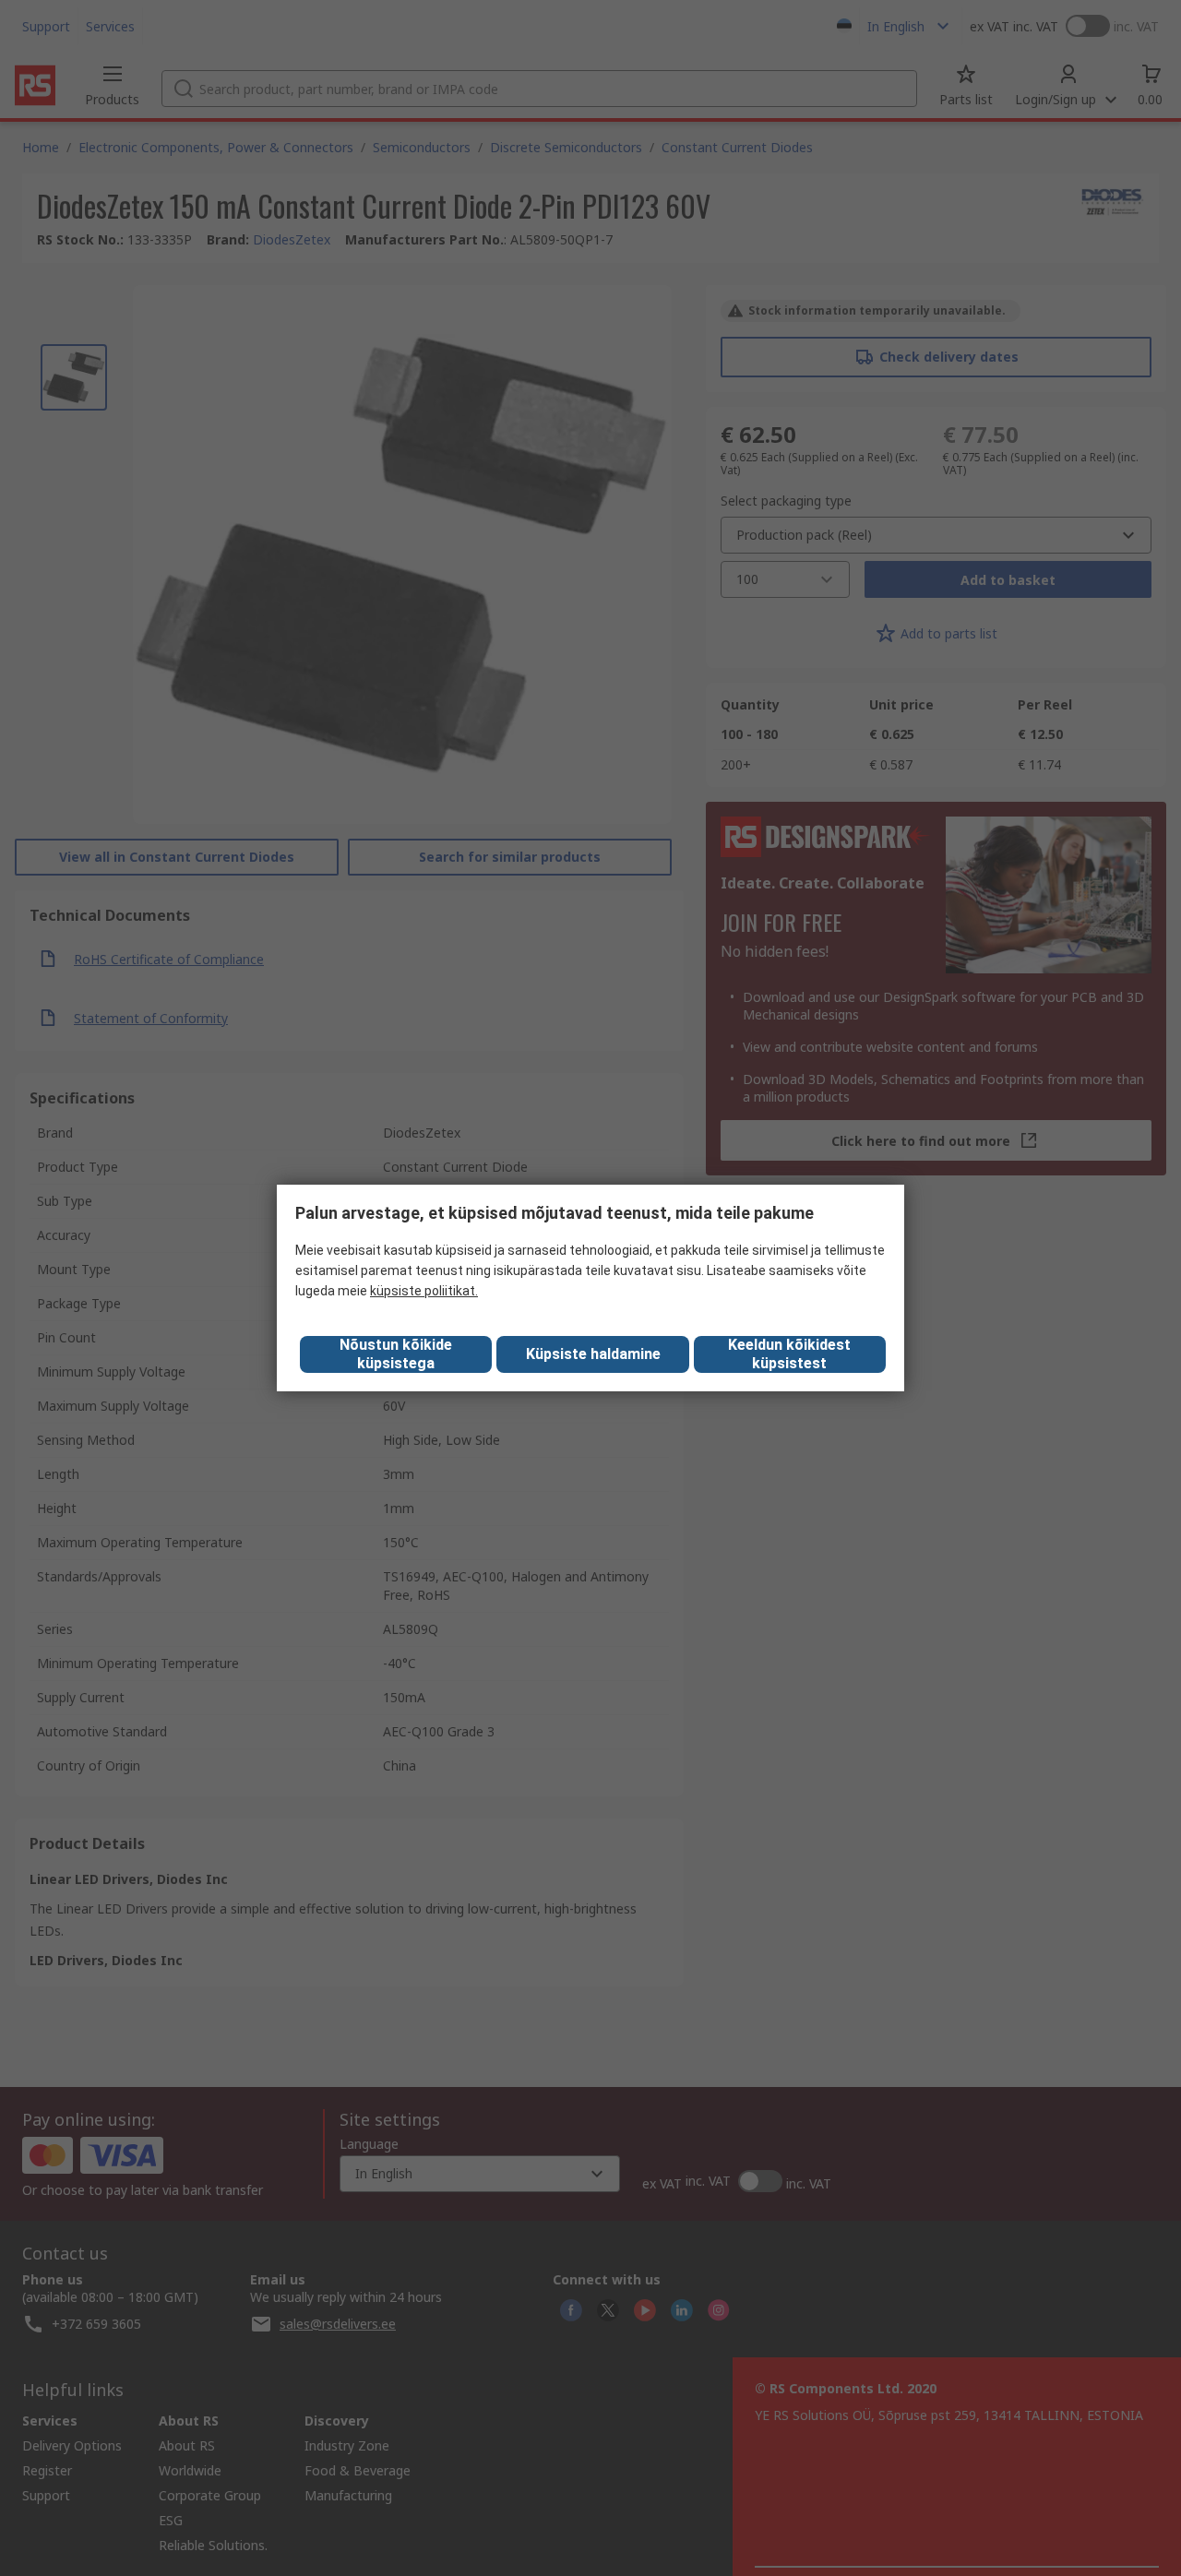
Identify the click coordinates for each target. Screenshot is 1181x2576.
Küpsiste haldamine (593, 1354)
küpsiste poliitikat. (424, 1291)
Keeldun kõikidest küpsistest (789, 1354)
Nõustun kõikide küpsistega (396, 1354)
